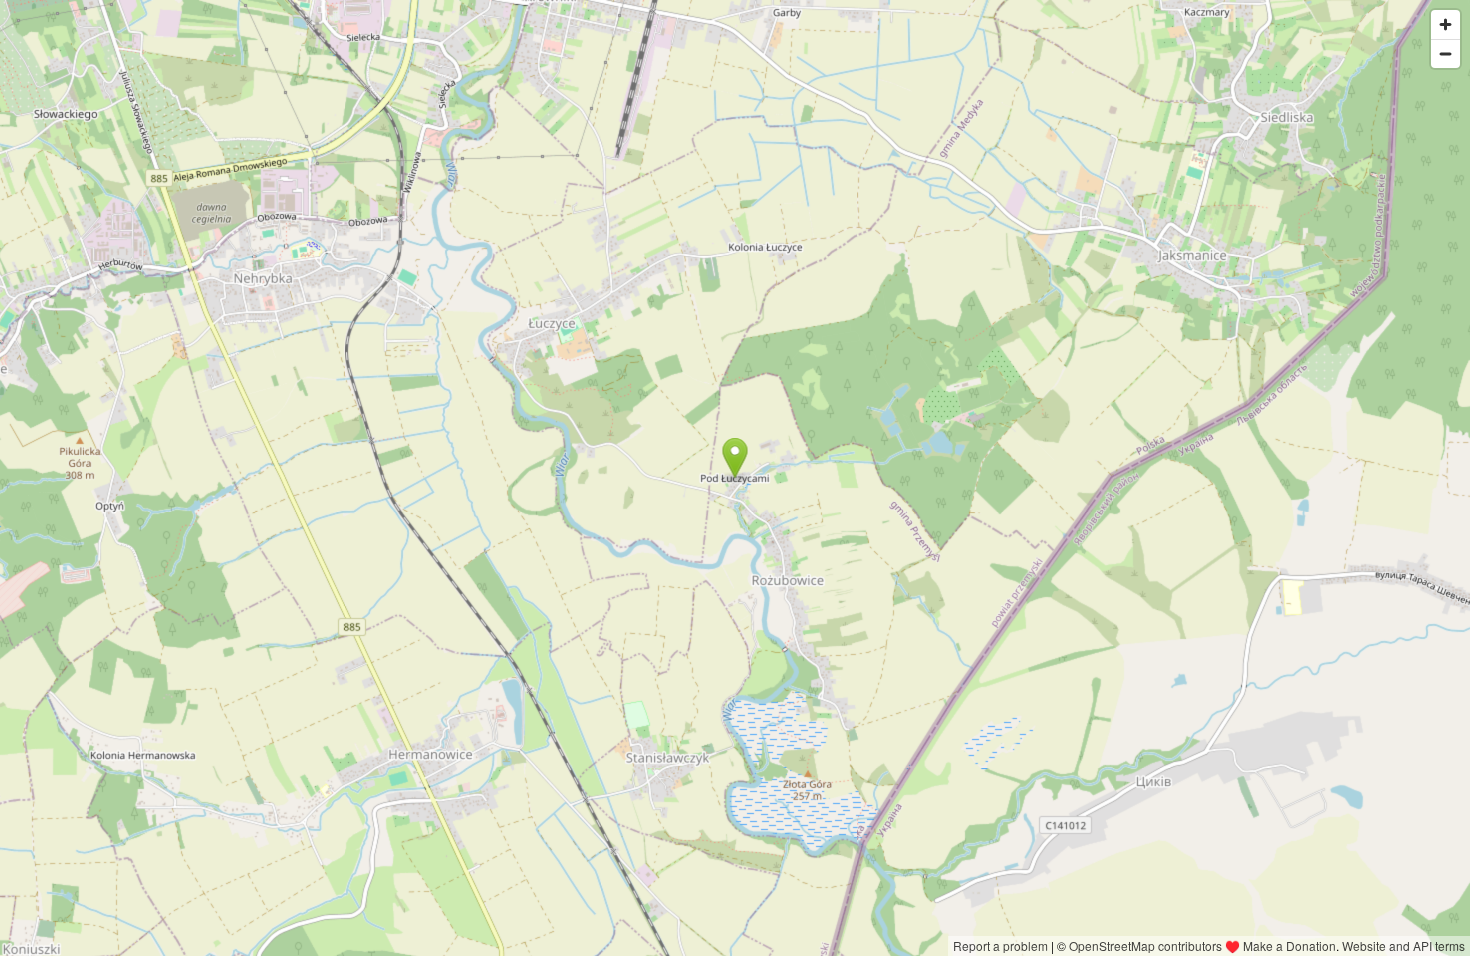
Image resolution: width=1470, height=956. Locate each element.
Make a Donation (1289, 945)
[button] (734, 458)
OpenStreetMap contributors (1145, 945)
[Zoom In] (1445, 24)
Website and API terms (1403, 945)
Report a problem (1000, 945)
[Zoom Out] (1445, 53)
